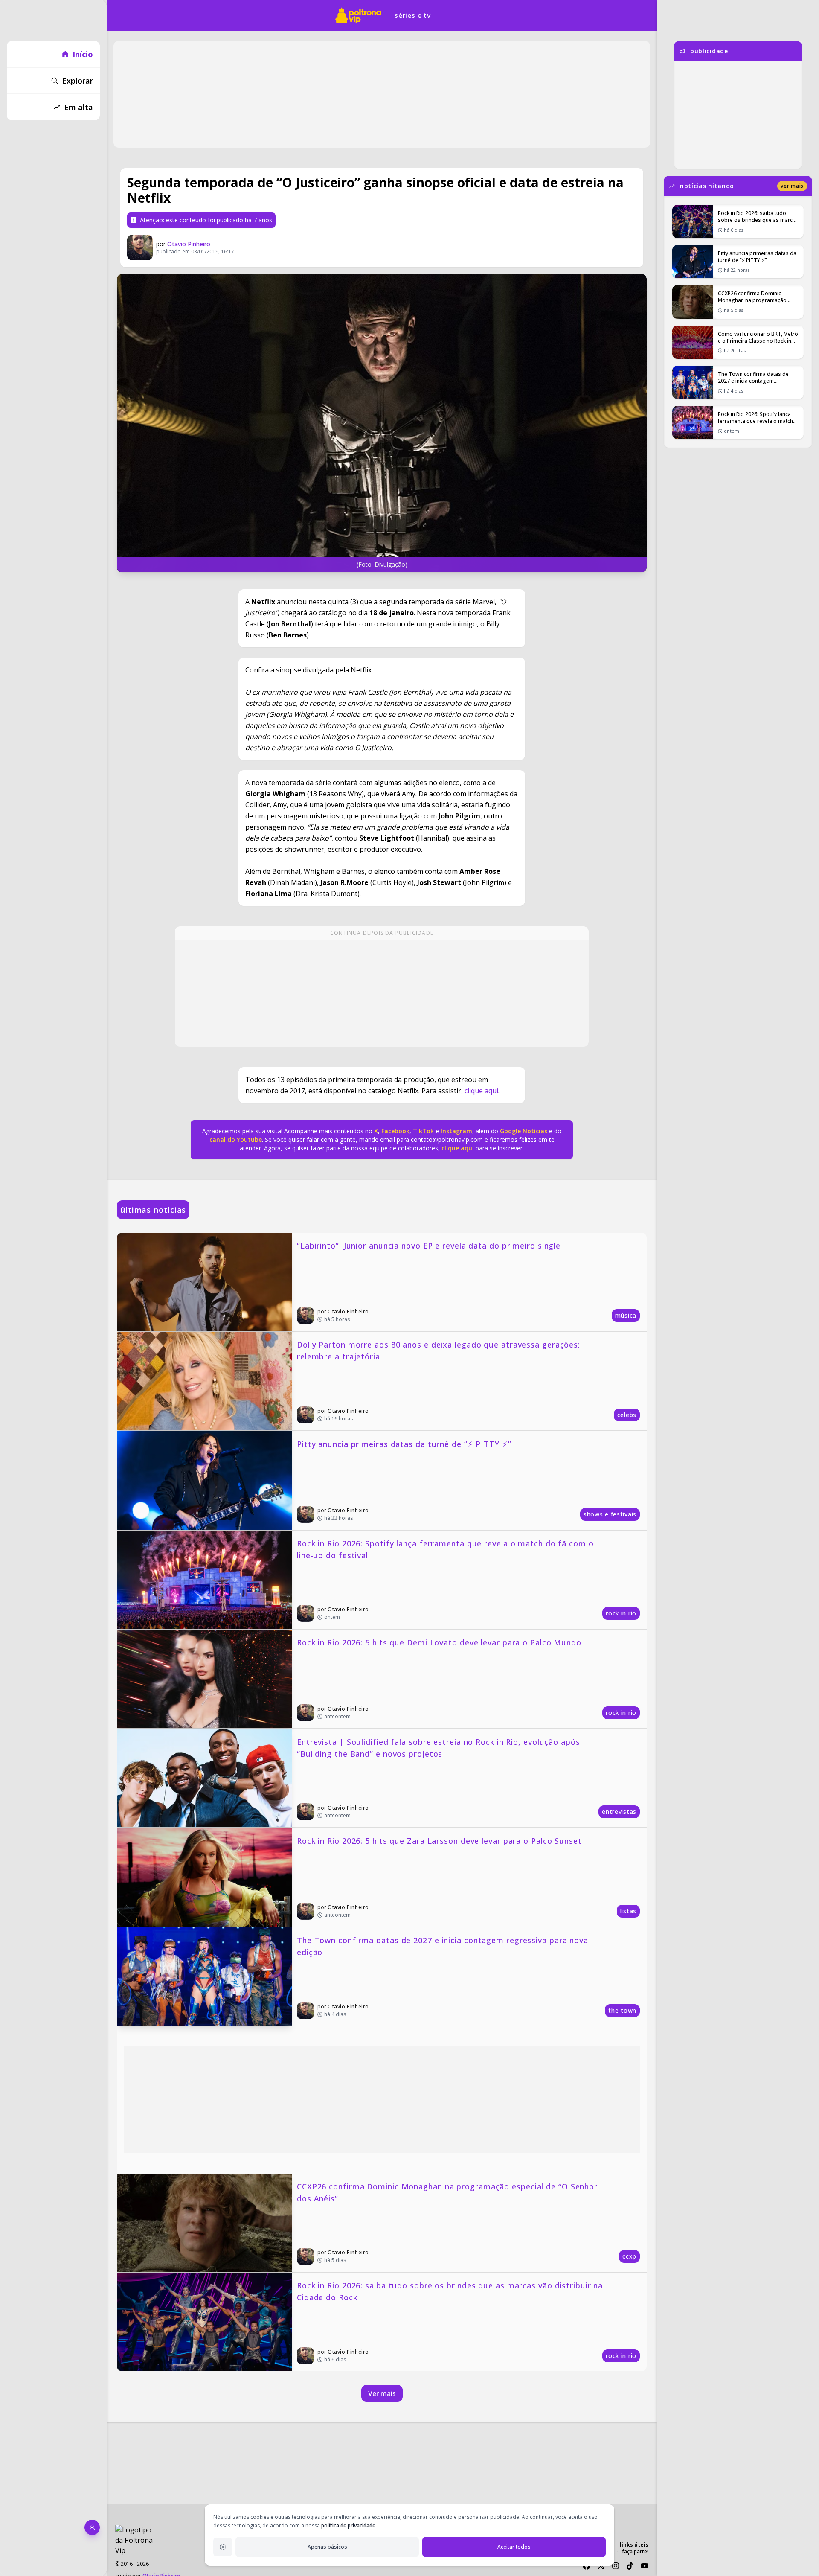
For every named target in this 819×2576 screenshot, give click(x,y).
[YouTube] (645, 2566)
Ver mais (382, 2393)
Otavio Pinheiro (189, 244)
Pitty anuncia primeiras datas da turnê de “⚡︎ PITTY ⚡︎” (404, 1444)
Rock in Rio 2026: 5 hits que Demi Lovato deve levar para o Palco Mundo (439, 1642)
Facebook (395, 1131)
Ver (792, 186)
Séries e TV (413, 15)
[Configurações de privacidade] (223, 2547)
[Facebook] (587, 2566)
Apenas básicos (327, 2547)
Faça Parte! (635, 2551)
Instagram (456, 1131)
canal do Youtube (236, 1140)
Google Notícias (524, 1131)
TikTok (423, 1131)
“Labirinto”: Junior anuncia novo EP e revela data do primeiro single (429, 1246)
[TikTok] (630, 2566)
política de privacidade (348, 2525)
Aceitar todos (514, 2547)
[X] (601, 2566)
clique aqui (481, 1091)
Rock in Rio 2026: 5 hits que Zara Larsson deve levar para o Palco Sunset (439, 1841)
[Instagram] (616, 2566)
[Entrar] (92, 2527)
